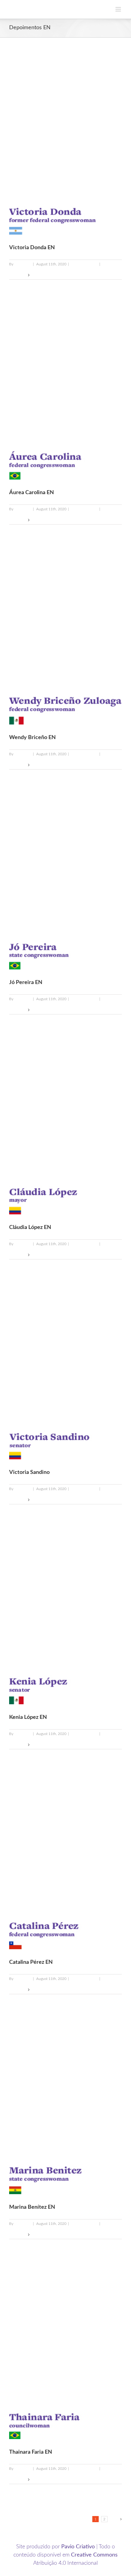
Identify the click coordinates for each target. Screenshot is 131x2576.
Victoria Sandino (29, 1472)
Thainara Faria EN (31, 2452)
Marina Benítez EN (32, 2207)
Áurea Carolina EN (32, 493)
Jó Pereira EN (26, 983)
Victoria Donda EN (32, 248)
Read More (18, 275)
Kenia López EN (28, 1717)
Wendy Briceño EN (32, 738)
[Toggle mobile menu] (119, 9)
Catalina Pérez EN (31, 1962)
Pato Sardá (23, 264)
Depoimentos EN (84, 264)
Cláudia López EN (30, 1227)
